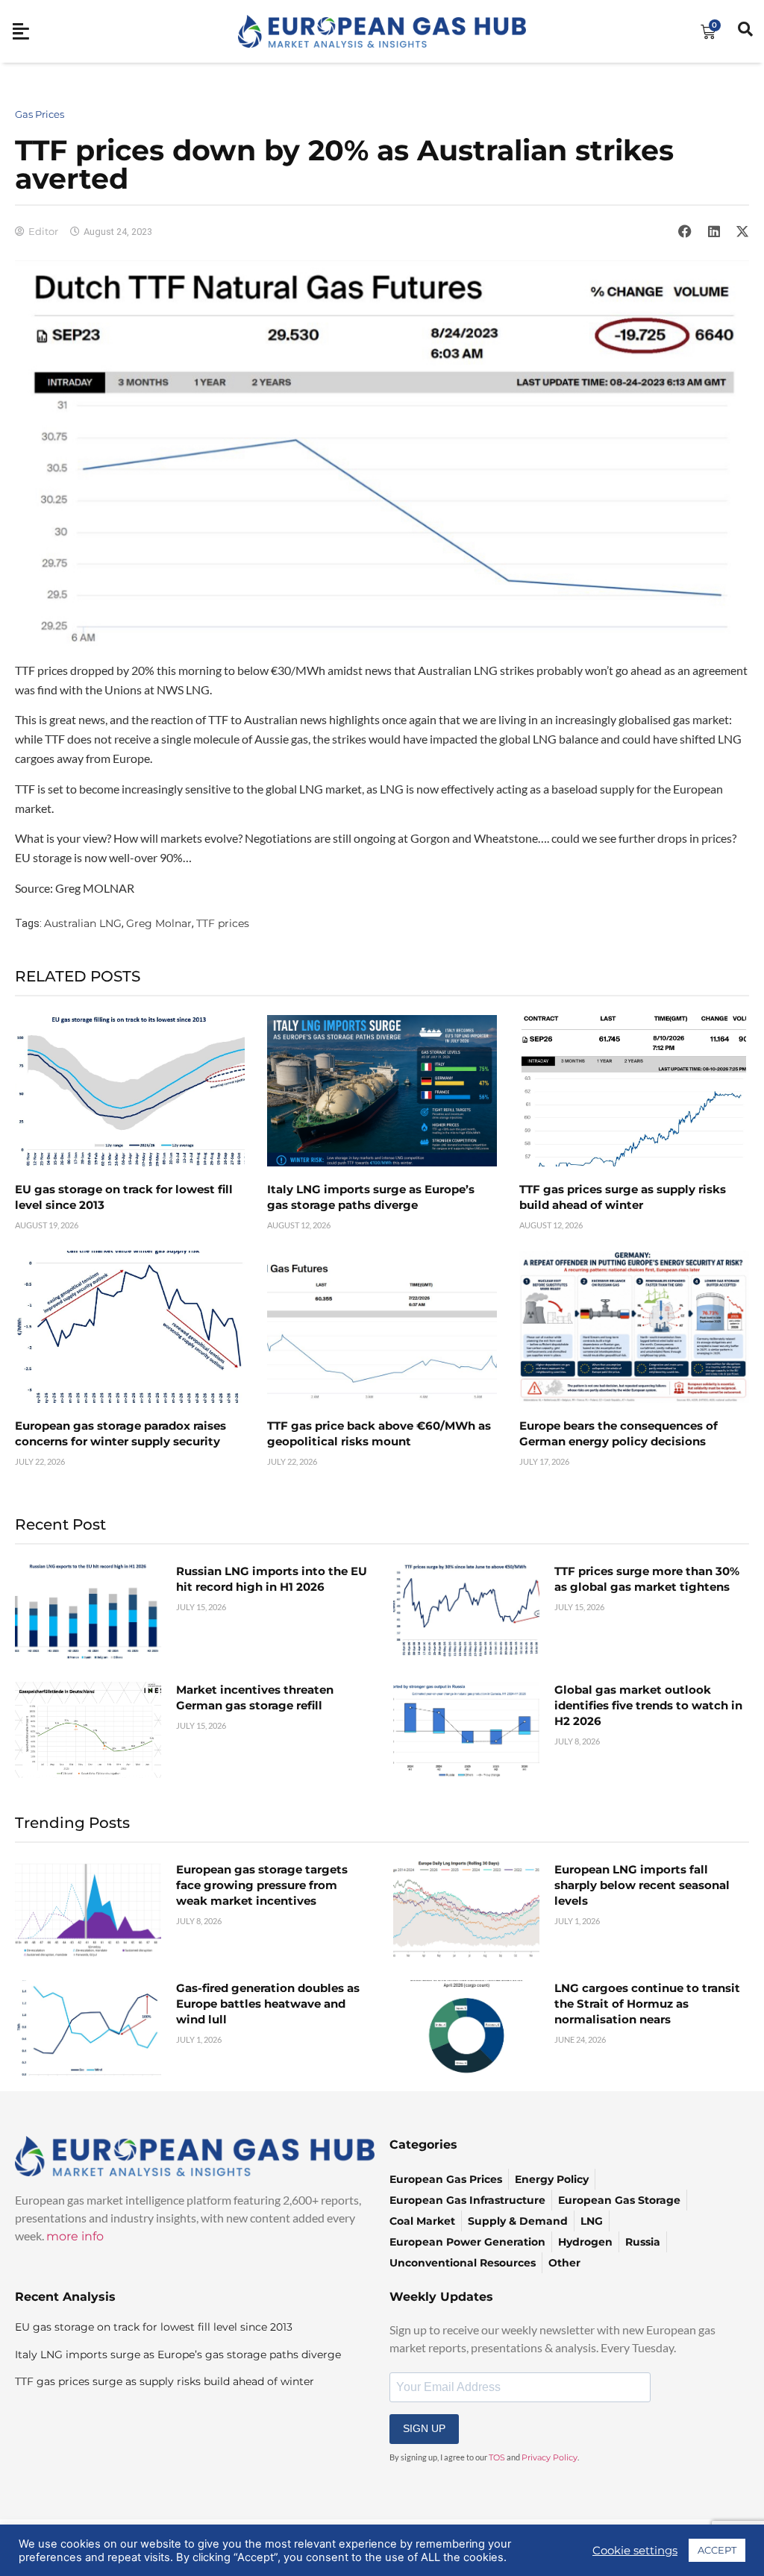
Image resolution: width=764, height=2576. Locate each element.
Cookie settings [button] (635, 2551)
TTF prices (223, 923)
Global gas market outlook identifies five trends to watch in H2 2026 (648, 1705)
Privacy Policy (549, 2457)
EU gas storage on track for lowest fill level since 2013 (154, 2327)
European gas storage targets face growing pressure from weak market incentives (262, 1885)
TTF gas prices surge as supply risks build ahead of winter (165, 2381)
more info (75, 2236)
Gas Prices (40, 114)
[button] (685, 231)
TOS (497, 2457)
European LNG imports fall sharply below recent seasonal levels (642, 1885)
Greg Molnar (159, 923)
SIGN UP (424, 2428)
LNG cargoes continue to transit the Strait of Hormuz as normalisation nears (647, 2004)
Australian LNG (83, 923)
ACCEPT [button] (717, 2550)
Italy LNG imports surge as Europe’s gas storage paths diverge (178, 2354)
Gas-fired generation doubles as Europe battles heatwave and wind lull (268, 2004)
